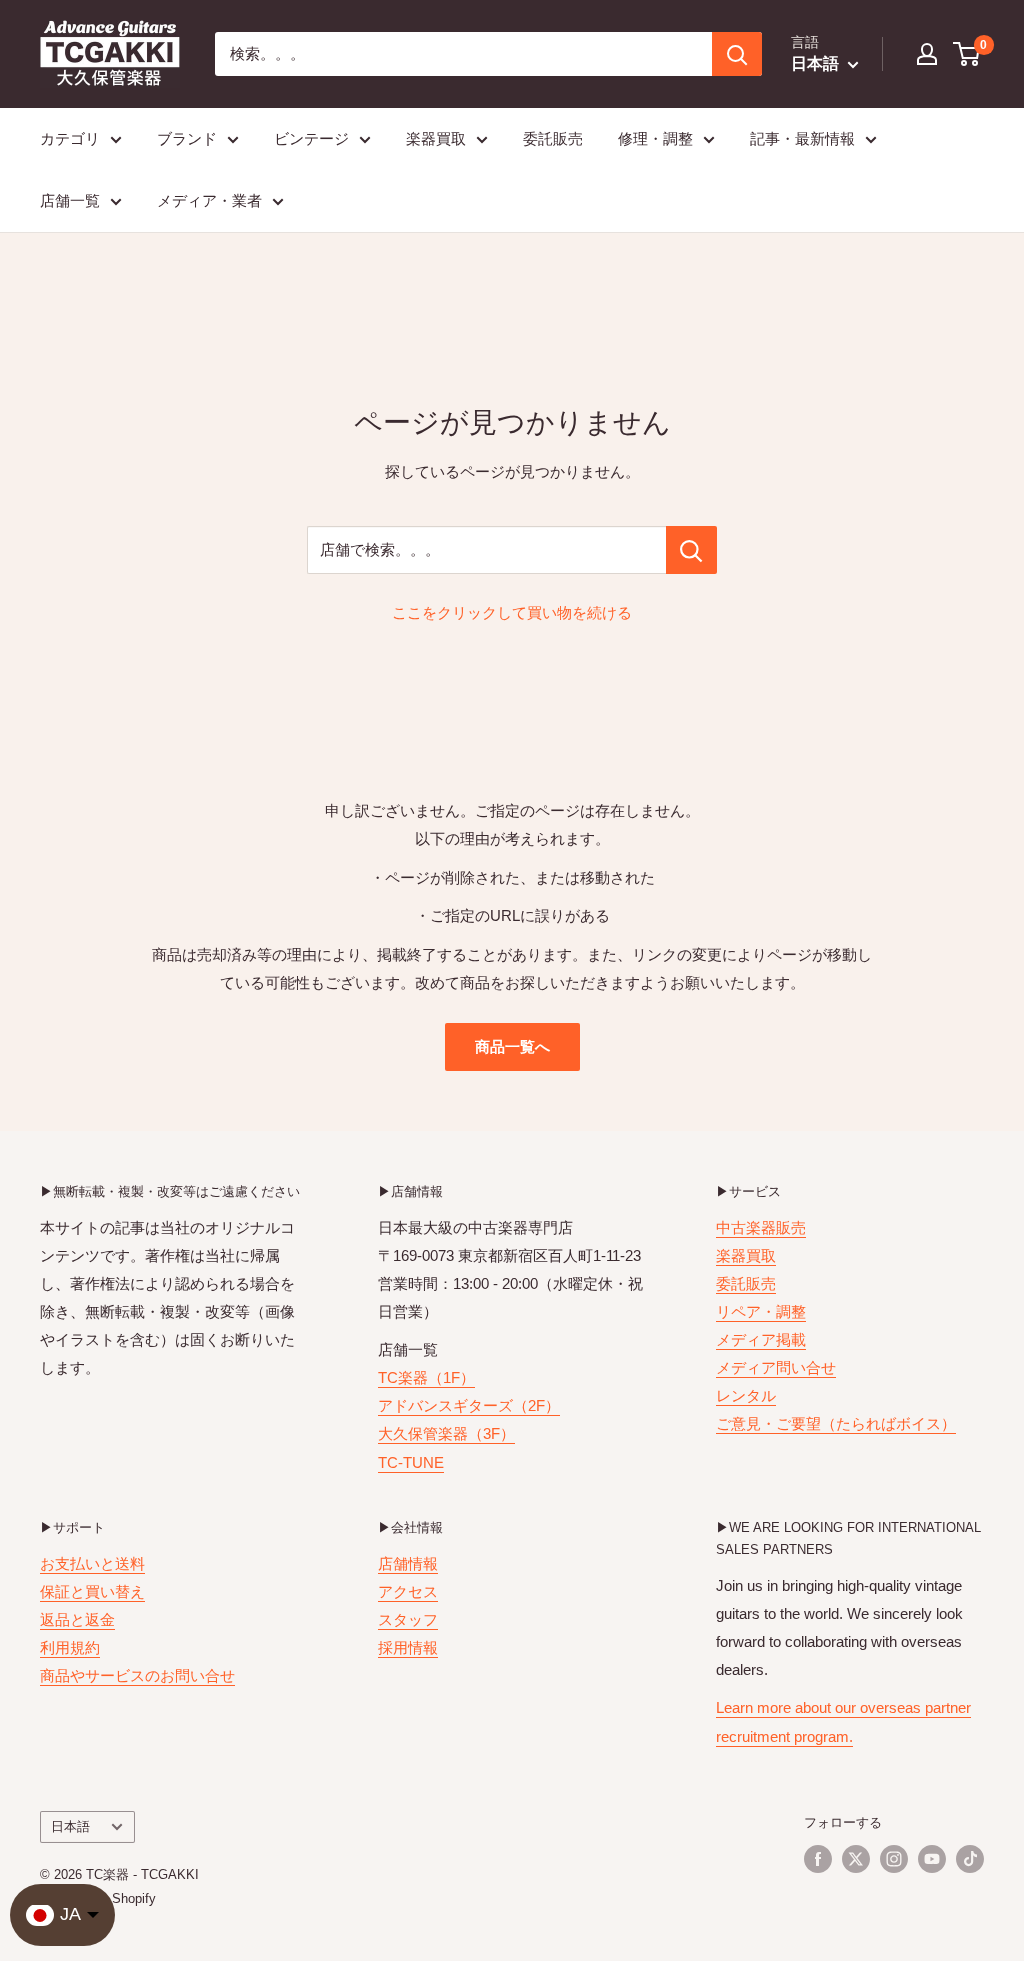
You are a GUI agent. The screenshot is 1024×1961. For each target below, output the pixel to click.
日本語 (70, 1826)
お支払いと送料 (92, 1563)
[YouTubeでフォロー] (932, 1859)
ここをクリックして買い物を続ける (512, 612)
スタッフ (408, 1619)
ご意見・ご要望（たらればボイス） (836, 1423)
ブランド (187, 138)
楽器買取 (436, 138)
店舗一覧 (70, 200)
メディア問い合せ (776, 1367)
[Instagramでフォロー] (894, 1859)
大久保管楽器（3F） (446, 1433)
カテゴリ (70, 138)
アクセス (408, 1591)
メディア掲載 (761, 1339)
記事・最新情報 (802, 138)
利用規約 (70, 1647)
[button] (967, 54)
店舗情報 (408, 1563)
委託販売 (553, 138)
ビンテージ (311, 138)
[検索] (737, 54)
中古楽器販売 (761, 1227)
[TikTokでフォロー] (970, 1859)
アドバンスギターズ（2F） (469, 1405)
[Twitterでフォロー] (856, 1859)
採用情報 (408, 1647)
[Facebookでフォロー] (818, 1859)
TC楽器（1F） (426, 1377)
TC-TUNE (411, 1462)
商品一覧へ (512, 1046)
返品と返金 (77, 1619)
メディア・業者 (209, 200)
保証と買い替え (92, 1591)
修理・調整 (655, 138)
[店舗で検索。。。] (691, 550)
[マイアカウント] (927, 54)
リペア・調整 (761, 1311)
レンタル (746, 1395)
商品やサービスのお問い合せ (137, 1675)
